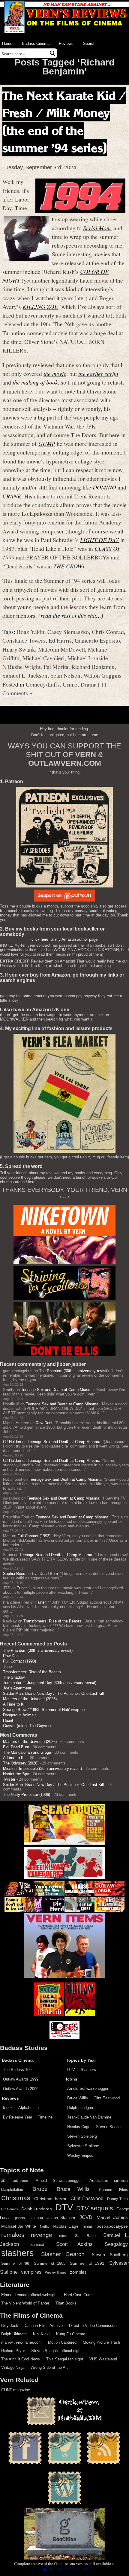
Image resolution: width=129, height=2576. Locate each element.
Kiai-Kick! (41, 2334)
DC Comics (10, 2209)
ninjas (88, 2226)
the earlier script (98, 373)
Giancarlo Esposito (97, 640)
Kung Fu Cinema (71, 2334)
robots (64, 2236)
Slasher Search (63, 2254)
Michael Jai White (19, 2226)
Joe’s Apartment (17, 1688)
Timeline (45, 2117)
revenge (42, 2235)
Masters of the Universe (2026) (30, 1699)
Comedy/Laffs (43, 684)
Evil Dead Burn (45, 1574)
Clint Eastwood (107, 2098)
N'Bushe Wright (21, 667)
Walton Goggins (102, 675)
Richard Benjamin (93, 667)
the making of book (35, 382)
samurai (37, 2245)
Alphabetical (29, 2108)
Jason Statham (61, 2218)
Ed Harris (60, 640)
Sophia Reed (14, 1574)
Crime (70, 684)
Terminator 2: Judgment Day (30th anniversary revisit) (50, 1683)
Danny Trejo (117, 2199)
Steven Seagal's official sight (56, 2351)
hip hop (36, 2218)
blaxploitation (12, 2190)
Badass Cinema (36, 44)
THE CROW (68, 566)
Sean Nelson (65, 675)
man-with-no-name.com (21, 2342)
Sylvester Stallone (83, 2146)
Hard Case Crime (79, 2295)
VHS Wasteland (103, 2359)
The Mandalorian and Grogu (27, 1752)
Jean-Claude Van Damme (89, 2117)
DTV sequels (95, 2208)
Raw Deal (44, 1423)
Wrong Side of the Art (49, 2367)
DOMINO (104, 487)
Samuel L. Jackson (25, 675)
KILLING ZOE (40, 306)
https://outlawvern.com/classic (64, 2569)
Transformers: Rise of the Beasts (52, 1621)
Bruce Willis (78, 2098)
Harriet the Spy (16, 1774)
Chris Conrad (108, 632)
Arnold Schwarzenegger (88, 2088)
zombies (78, 2272)
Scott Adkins (75, 2244)
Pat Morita (56, 667)
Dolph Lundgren (81, 2108)
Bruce (40, 2189)
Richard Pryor (13, 2351)
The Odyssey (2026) (21, 1763)
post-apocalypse (112, 2226)
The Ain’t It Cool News (21, 2359)
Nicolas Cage (79, 2127)
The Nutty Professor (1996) (27, 1795)
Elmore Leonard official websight (29, 2295)
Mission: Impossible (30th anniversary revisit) (42, 1769)
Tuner (22, 1588)
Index (8, 2108)
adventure (21, 2181)
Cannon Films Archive (44, 2326)
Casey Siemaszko (68, 632)
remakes (13, 2235)
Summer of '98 (15, 2264)
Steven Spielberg (82, 2136)
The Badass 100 (17, 2070)
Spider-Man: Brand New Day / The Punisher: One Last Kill (53, 1693)
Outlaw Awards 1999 (21, 2079)
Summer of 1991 (87, 2263)
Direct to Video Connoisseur (93, 2326)
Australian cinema (109, 2180)
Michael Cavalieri (43, 658)
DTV (71, 2070)
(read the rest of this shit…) (71, 615)
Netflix (44, 2226)
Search (89, 44)
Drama (88, 684)
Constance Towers (24, 640)
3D (3, 2181)
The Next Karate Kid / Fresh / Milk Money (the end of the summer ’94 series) (64, 122)
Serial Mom (97, 228)
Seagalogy (116, 2244)
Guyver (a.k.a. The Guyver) (27, 1726)
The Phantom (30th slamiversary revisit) (74, 1371)
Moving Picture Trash (101, 2342)
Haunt (8, 1720)
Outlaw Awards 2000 (21, 2089)
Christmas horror (51, 2199)
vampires (31, 2272)
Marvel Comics (112, 2217)
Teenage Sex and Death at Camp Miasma (57, 1390)
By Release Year (18, 2117)
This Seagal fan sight (65, 2359)
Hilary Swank (19, 649)
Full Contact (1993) (34, 1536)
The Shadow (14, 1677)
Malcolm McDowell (61, 649)
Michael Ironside (88, 658)
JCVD (86, 2217)
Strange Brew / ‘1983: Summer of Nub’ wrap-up (44, 1710)
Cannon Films (113, 2190)
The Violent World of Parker (25, 2303)
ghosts (20, 2218)
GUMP (47, 443)
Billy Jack (10, 2326)
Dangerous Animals (20, 1715)
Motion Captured (62, 2342)
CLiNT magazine (16, 2390)
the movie (55, 373)
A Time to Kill (15, 1704)
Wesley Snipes (80, 2155)
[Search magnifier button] (52, 53)
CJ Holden (12, 1442)
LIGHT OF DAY (99, 540)
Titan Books (66, 2303)
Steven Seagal (109, 2127)
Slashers (88, 2070)
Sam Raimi (86, 2236)
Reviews (66, 44)
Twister (9, 1779)
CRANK (12, 496)
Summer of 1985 (50, 2264)
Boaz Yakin (31, 632)
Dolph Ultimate (14, 2334)
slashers (18, 2253)
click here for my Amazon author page (64, 939)
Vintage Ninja (13, 2367)
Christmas (16, 2198)
